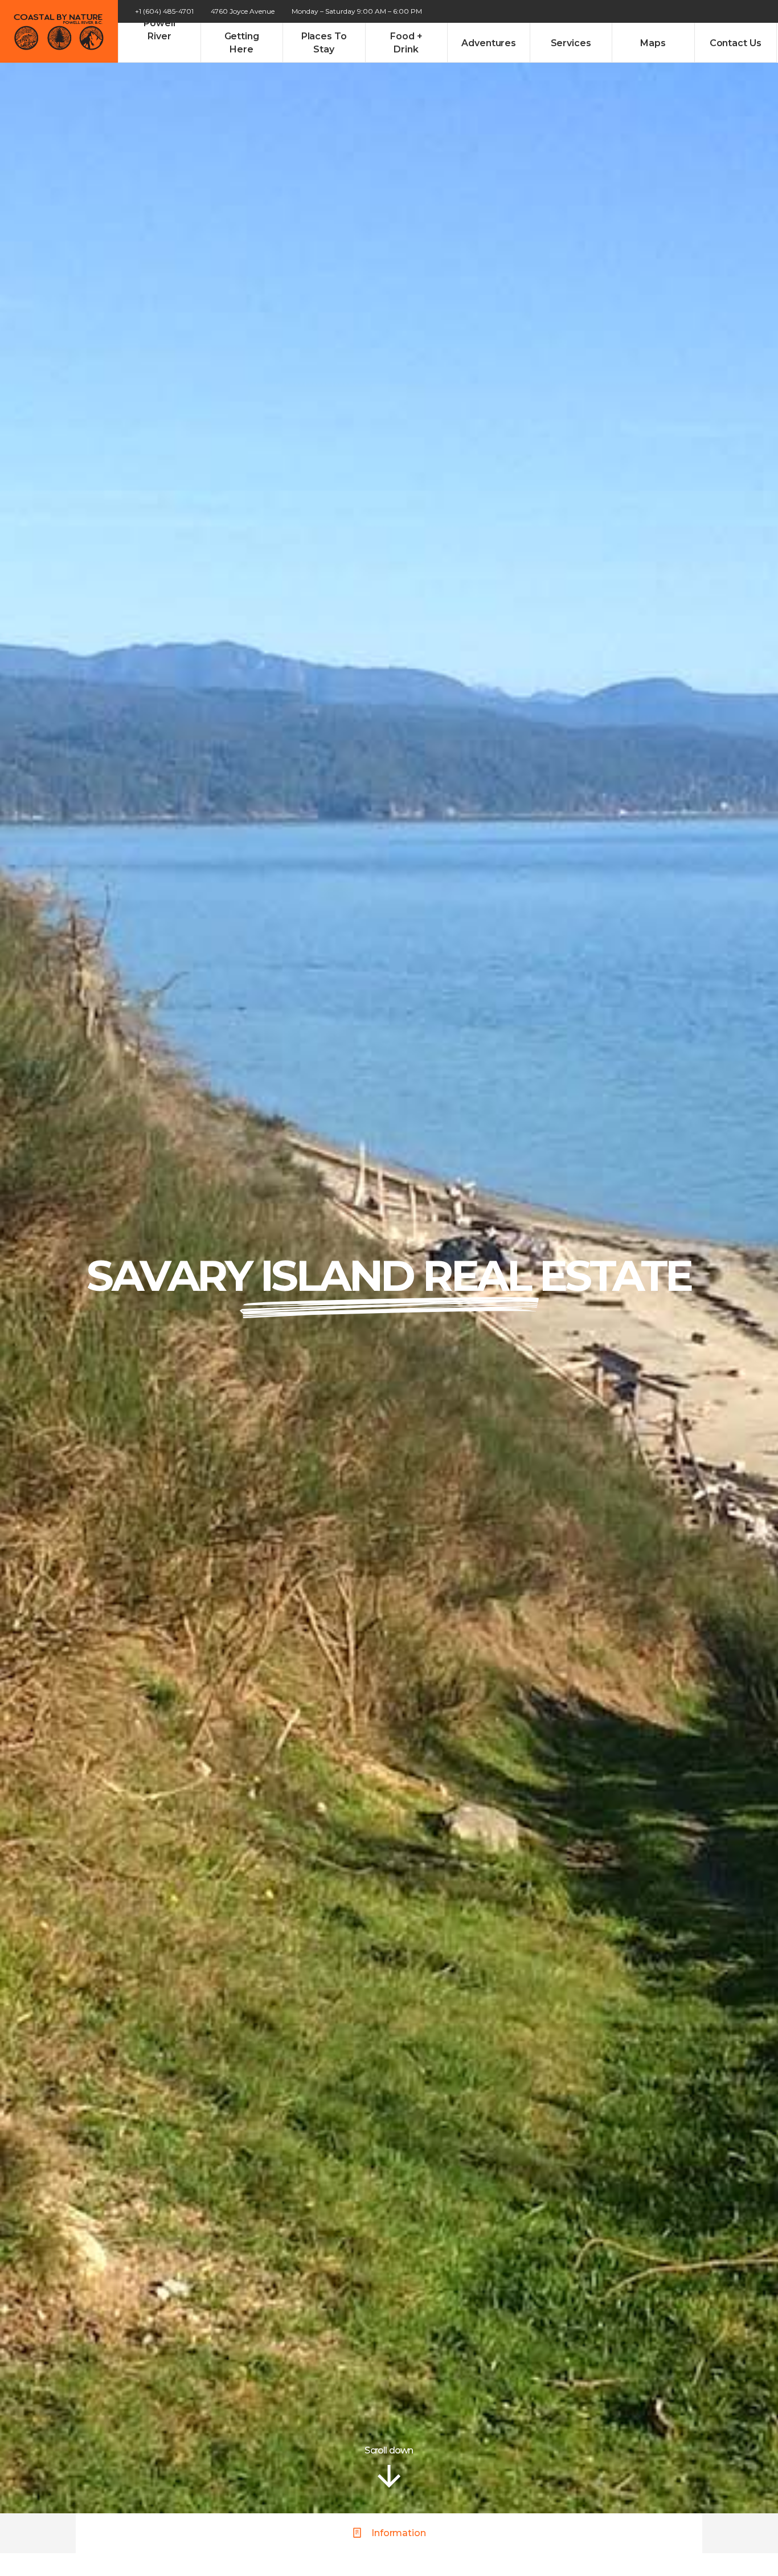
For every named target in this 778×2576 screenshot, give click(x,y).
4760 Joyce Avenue (243, 11)
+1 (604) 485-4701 (164, 11)
